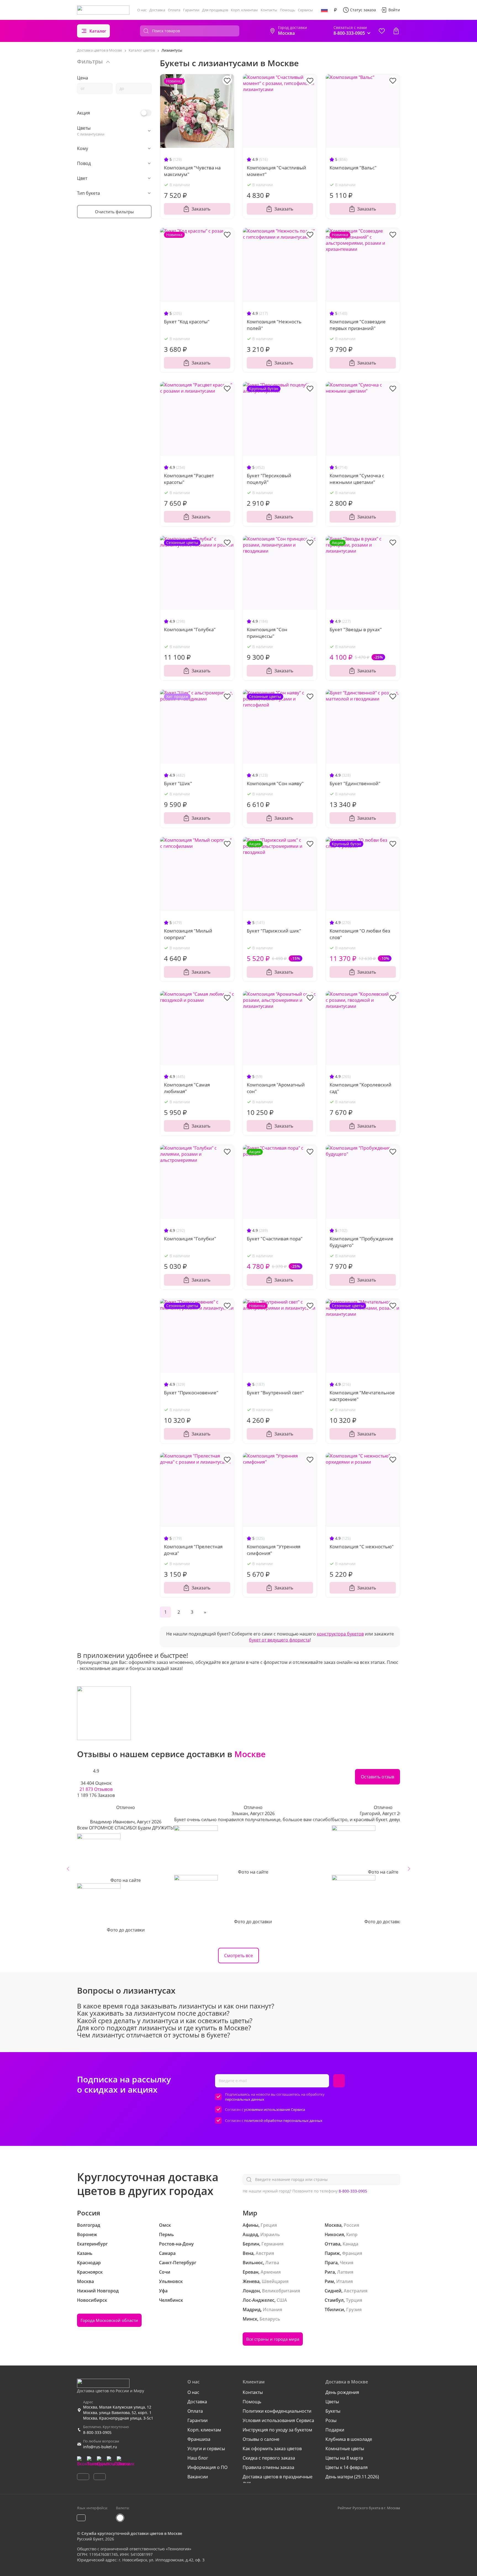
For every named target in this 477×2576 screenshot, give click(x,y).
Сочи (165, 2272)
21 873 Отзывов (96, 1789)
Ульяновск (171, 2281)
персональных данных (245, 2099)
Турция (354, 2300)
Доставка (157, 10)
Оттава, (333, 2244)
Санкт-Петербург (178, 2263)
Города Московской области (109, 2320)
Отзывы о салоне (261, 2439)
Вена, (249, 2253)
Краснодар (89, 2263)
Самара (167, 2253)
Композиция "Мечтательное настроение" (362, 1396)
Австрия (265, 2253)
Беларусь (270, 2319)
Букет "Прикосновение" (191, 1393)
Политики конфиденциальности (277, 2411)
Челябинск (171, 2300)
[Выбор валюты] (335, 10)
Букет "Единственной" (355, 783)
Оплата (174, 10)
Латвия (345, 2272)
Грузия (354, 2309)
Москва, (334, 2225)
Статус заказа (363, 10)
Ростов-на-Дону (176, 2244)
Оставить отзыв (377, 1777)
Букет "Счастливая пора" (275, 1239)
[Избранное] (382, 31)
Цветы (332, 2402)
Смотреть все (239, 1956)
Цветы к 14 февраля (347, 2467)
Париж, (333, 2253)
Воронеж (87, 2234)
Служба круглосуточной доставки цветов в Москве (132, 2533)
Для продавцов (215, 10)
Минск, (251, 2319)
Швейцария (275, 2281)
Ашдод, (251, 2234)
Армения (271, 2272)
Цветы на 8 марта (344, 2458)
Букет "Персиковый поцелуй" (269, 479)
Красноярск (90, 2272)
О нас (142, 10)
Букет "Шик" (178, 783)
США (282, 2300)
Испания (272, 2309)
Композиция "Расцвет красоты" (189, 479)
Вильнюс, (253, 2263)
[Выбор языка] (324, 10)
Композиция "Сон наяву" (275, 783)
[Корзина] (396, 31)
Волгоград (89, 2225)
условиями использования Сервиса (275, 2109)
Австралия (356, 2291)
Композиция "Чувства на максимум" (192, 171)
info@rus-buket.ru (100, 2447)
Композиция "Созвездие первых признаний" (358, 325)
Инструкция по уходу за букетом (277, 2430)
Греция (269, 2225)
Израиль (270, 2234)
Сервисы (305, 10)
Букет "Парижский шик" (274, 931)
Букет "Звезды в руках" (356, 629)
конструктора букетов (340, 1634)
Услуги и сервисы (206, 2449)
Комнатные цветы (345, 2449)
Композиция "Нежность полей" (274, 325)
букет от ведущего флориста (279, 1640)
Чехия (347, 2263)
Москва (85, 2281)
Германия (272, 2244)
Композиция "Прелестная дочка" (193, 1550)
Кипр (352, 2234)
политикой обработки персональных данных (283, 2121)
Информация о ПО (207, 2467)
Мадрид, (252, 2309)
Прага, (332, 2263)
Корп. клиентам (244, 10)
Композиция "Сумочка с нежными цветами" (357, 479)
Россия (351, 2225)
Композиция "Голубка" (190, 629)
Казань (85, 2253)
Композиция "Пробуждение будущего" (361, 1242)
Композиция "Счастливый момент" (276, 171)
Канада (350, 2244)
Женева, (252, 2281)
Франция (352, 2253)
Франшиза (199, 2439)
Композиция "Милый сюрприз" (188, 934)
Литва (272, 2263)
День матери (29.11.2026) (352, 2477)
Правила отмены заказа (268, 2467)
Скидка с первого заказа (269, 2458)
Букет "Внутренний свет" (275, 1393)
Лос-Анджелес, (259, 2300)
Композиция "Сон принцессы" (267, 633)
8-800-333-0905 (353, 2191)
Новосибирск (92, 2300)
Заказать (201, 209)
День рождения (342, 2392)
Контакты (269, 10)
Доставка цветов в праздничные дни (278, 2480)
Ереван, (251, 2272)
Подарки (335, 2430)
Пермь (166, 2234)
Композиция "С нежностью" (362, 1547)
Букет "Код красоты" (187, 322)
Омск (165, 2225)
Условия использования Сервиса (278, 2420)
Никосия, (335, 2234)
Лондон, (252, 2291)
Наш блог (198, 2458)
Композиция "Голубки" (190, 1239)
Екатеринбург (92, 2244)
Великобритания (281, 2291)
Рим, (330, 2281)
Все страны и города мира (273, 2339)
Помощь (287, 10)
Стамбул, (335, 2300)
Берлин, (251, 2244)
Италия (344, 2281)
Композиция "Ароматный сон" (276, 1088)
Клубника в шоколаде (349, 2439)
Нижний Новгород (98, 2291)
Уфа (163, 2291)
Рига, (330, 2272)
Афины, (251, 2225)
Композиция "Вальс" (353, 168)
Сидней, (334, 2291)
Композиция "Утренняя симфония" (274, 1550)
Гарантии (191, 10)
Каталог (98, 31)
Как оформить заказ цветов (272, 2449)
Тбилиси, (335, 2309)
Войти (394, 10)
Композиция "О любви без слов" (360, 934)
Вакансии (198, 2477)
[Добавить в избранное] (227, 80)
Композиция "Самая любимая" (187, 1088)
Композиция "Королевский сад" (361, 1088)
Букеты (333, 2411)
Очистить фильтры (114, 212)
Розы (331, 2420)
